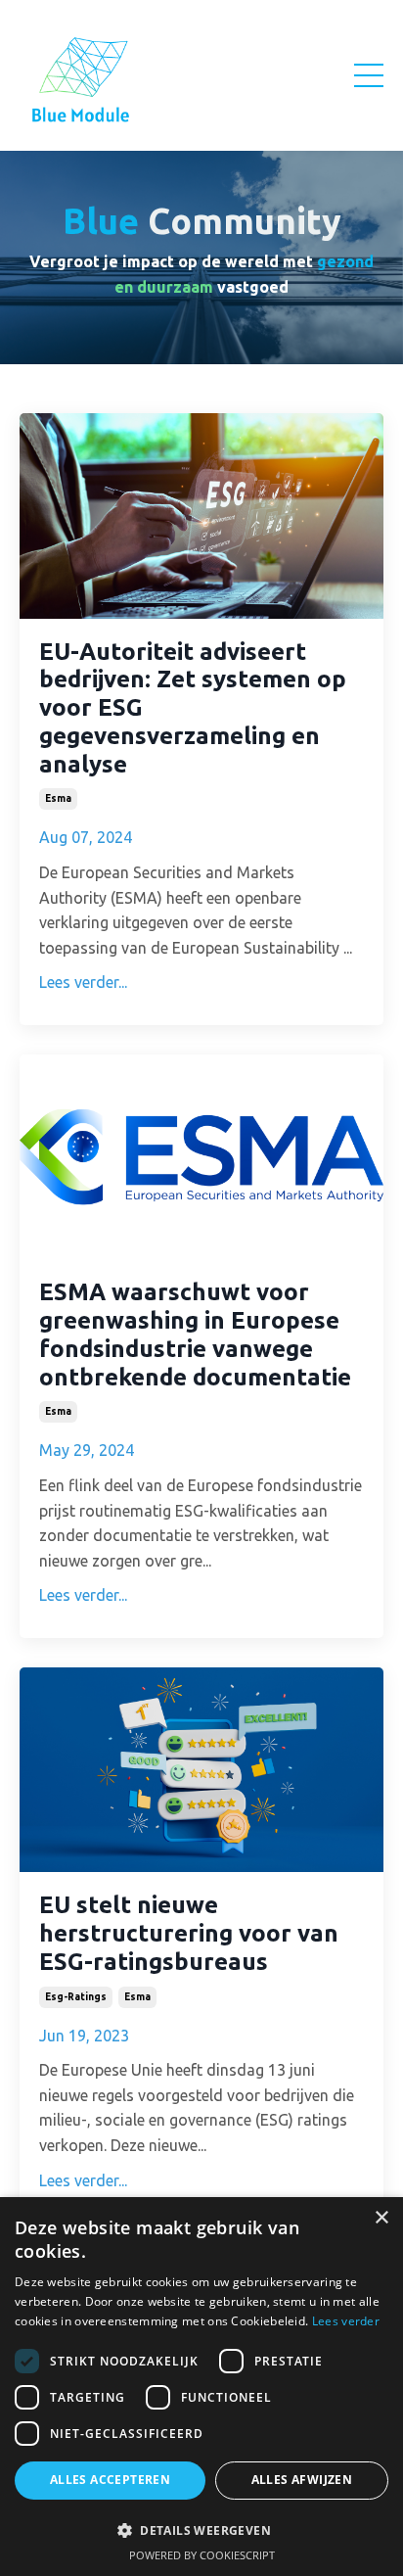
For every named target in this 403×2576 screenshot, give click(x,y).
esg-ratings (76, 1997)
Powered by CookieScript (202, 2555)
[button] (201, 2530)
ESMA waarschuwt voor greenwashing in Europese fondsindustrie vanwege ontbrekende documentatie (195, 1334)
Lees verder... (83, 982)
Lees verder (346, 2321)
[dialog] (201, 2387)
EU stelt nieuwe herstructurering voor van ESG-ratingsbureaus (189, 1933)
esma (58, 798)
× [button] (381, 2218)
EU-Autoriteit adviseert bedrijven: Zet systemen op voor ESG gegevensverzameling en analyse (193, 708)
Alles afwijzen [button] (302, 2480)
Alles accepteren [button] (110, 2480)
